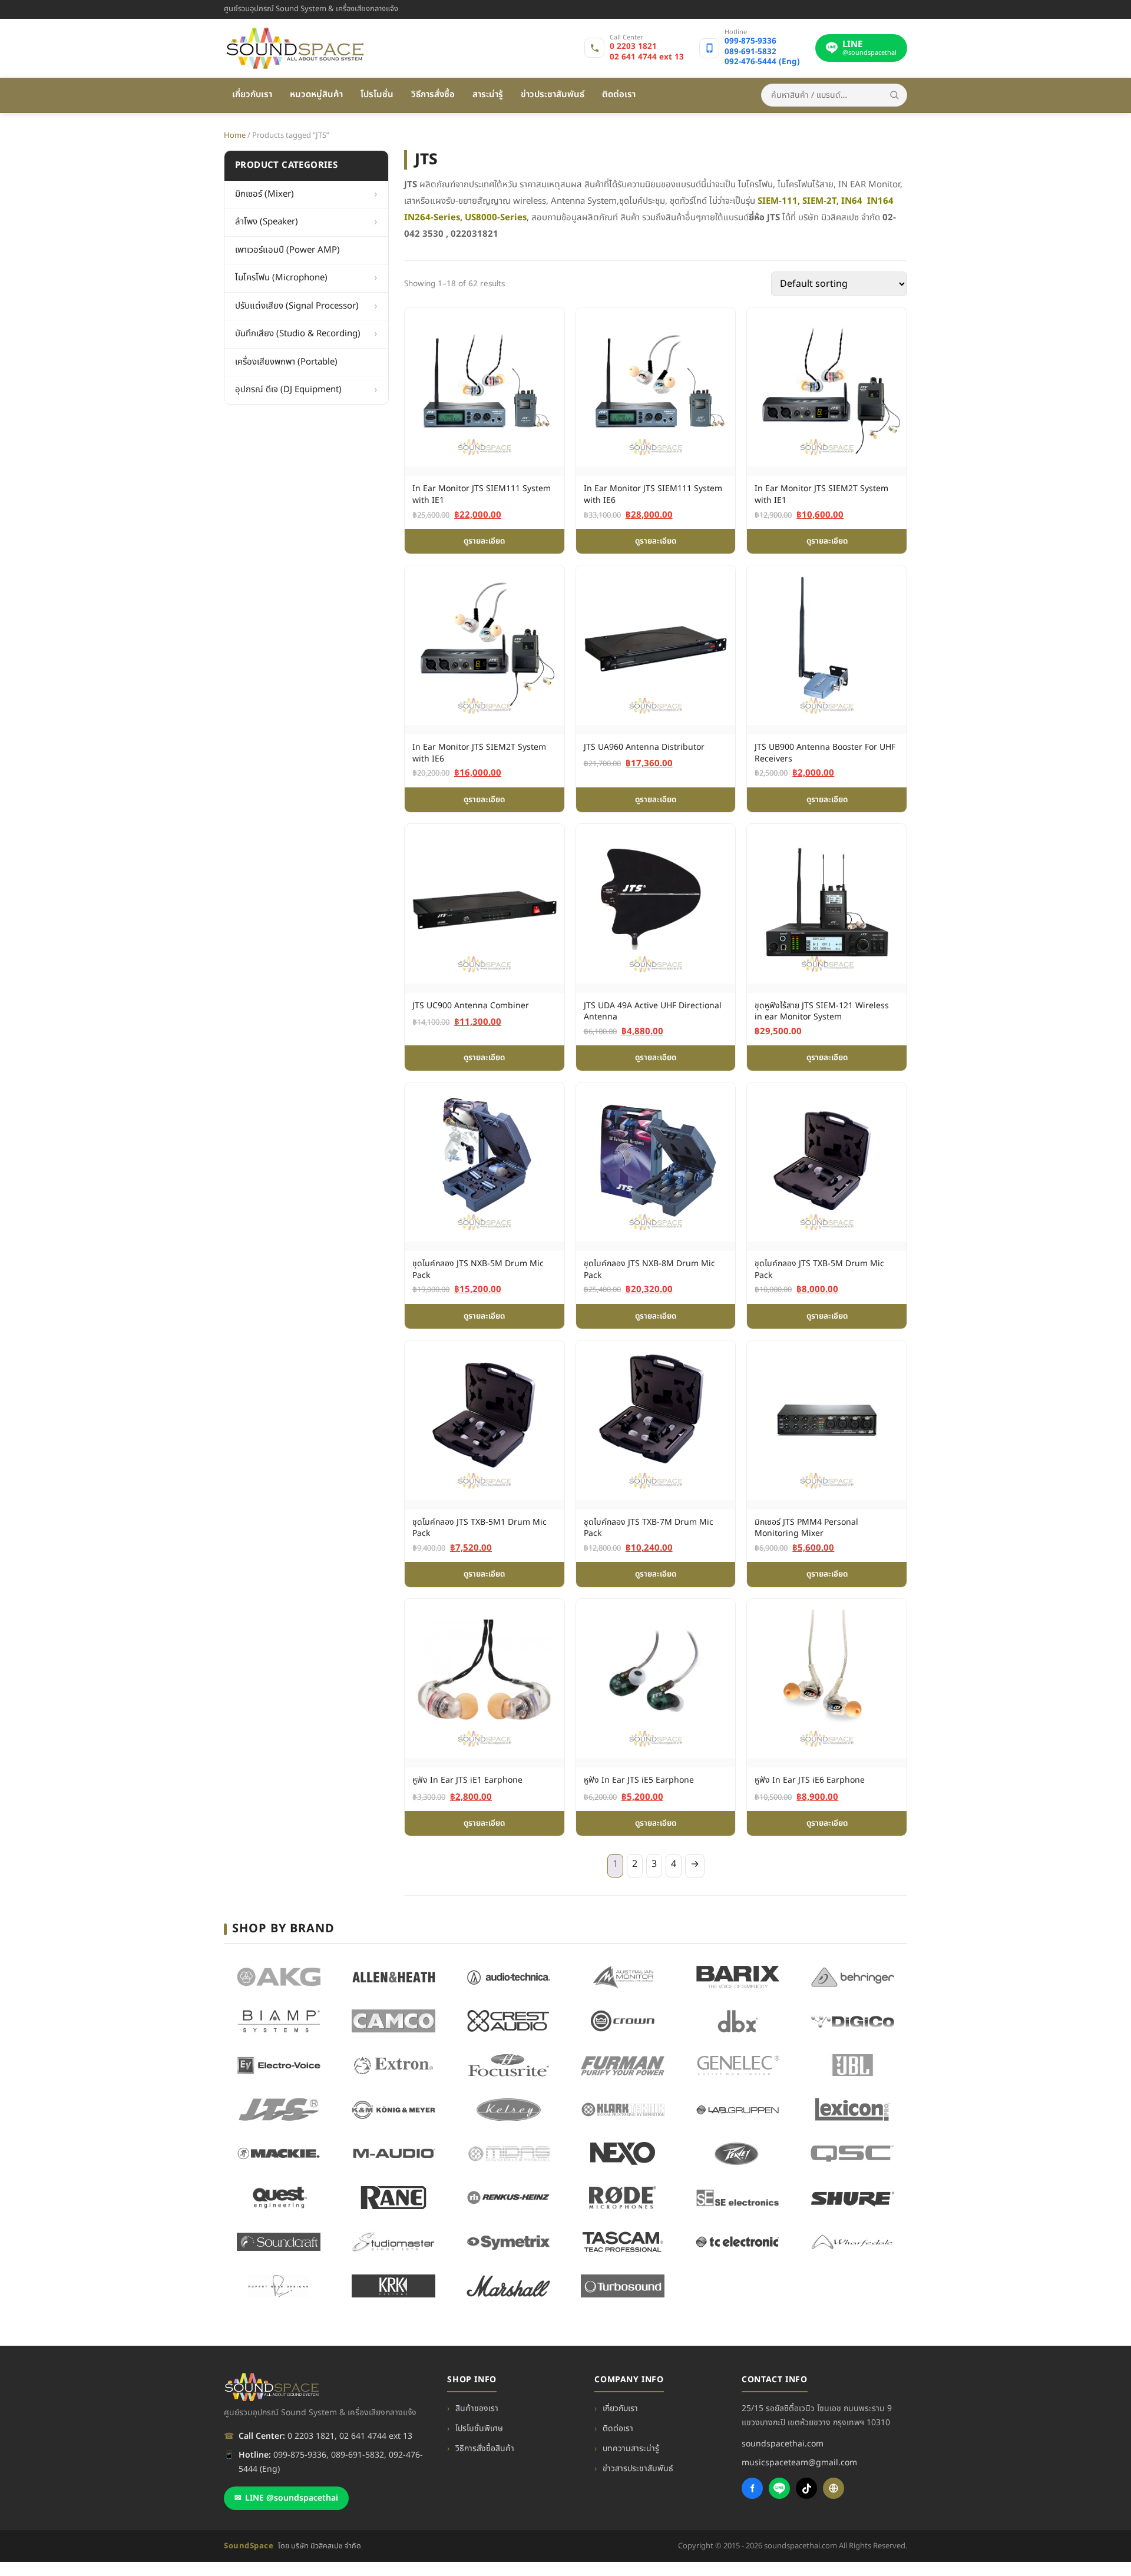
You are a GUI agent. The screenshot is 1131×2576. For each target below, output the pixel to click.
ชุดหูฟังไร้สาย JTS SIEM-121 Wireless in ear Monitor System (822, 1011)
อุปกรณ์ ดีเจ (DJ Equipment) (288, 390)
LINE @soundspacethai (286, 2498)
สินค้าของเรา (477, 2408)
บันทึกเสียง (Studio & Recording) (298, 334)
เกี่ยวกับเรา (252, 95)
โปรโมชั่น (377, 95)
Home (235, 135)
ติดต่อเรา (619, 95)
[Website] (834, 2488)
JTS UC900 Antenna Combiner (471, 1006)
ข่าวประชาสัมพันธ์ (553, 95)
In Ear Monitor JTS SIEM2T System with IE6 (479, 753)
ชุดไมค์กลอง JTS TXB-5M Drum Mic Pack (819, 1269)
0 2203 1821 (633, 47)
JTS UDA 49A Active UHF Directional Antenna (653, 1011)
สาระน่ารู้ (488, 95)
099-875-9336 (750, 42)
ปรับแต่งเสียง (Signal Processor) (297, 305)
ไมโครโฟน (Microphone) (281, 278)
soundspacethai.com (783, 2444)
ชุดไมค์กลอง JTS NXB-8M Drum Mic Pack (649, 1269)
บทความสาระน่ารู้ (631, 2448)
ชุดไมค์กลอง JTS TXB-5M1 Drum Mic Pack (479, 1528)
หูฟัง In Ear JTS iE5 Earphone (639, 1780)
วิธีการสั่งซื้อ (433, 95)
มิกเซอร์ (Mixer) (264, 193)
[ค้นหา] (894, 95)
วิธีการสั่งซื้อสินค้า (485, 2448)
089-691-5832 (750, 52)
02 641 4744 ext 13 (647, 58)
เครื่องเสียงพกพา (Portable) (286, 361)
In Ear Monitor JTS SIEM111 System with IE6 (653, 494)
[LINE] (779, 2488)
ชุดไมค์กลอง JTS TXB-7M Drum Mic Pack (649, 1528)
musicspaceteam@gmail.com (799, 2463)
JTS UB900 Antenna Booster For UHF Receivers (825, 753)
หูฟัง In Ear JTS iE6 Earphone (810, 1780)
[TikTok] (806, 2488)
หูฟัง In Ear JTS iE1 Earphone (467, 1780)
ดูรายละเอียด (484, 541)
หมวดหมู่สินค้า (316, 95)
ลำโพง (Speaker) (267, 222)
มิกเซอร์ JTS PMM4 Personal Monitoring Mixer (806, 1528)
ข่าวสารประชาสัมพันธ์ (638, 2469)
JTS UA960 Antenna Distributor (644, 747)
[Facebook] (752, 2488)
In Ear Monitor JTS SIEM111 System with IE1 (482, 494)
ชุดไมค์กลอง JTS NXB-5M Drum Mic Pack (478, 1269)
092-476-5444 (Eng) (762, 62)
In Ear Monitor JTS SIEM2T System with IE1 (821, 494)
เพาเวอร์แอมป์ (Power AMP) (287, 249)
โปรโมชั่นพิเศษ (479, 2428)
